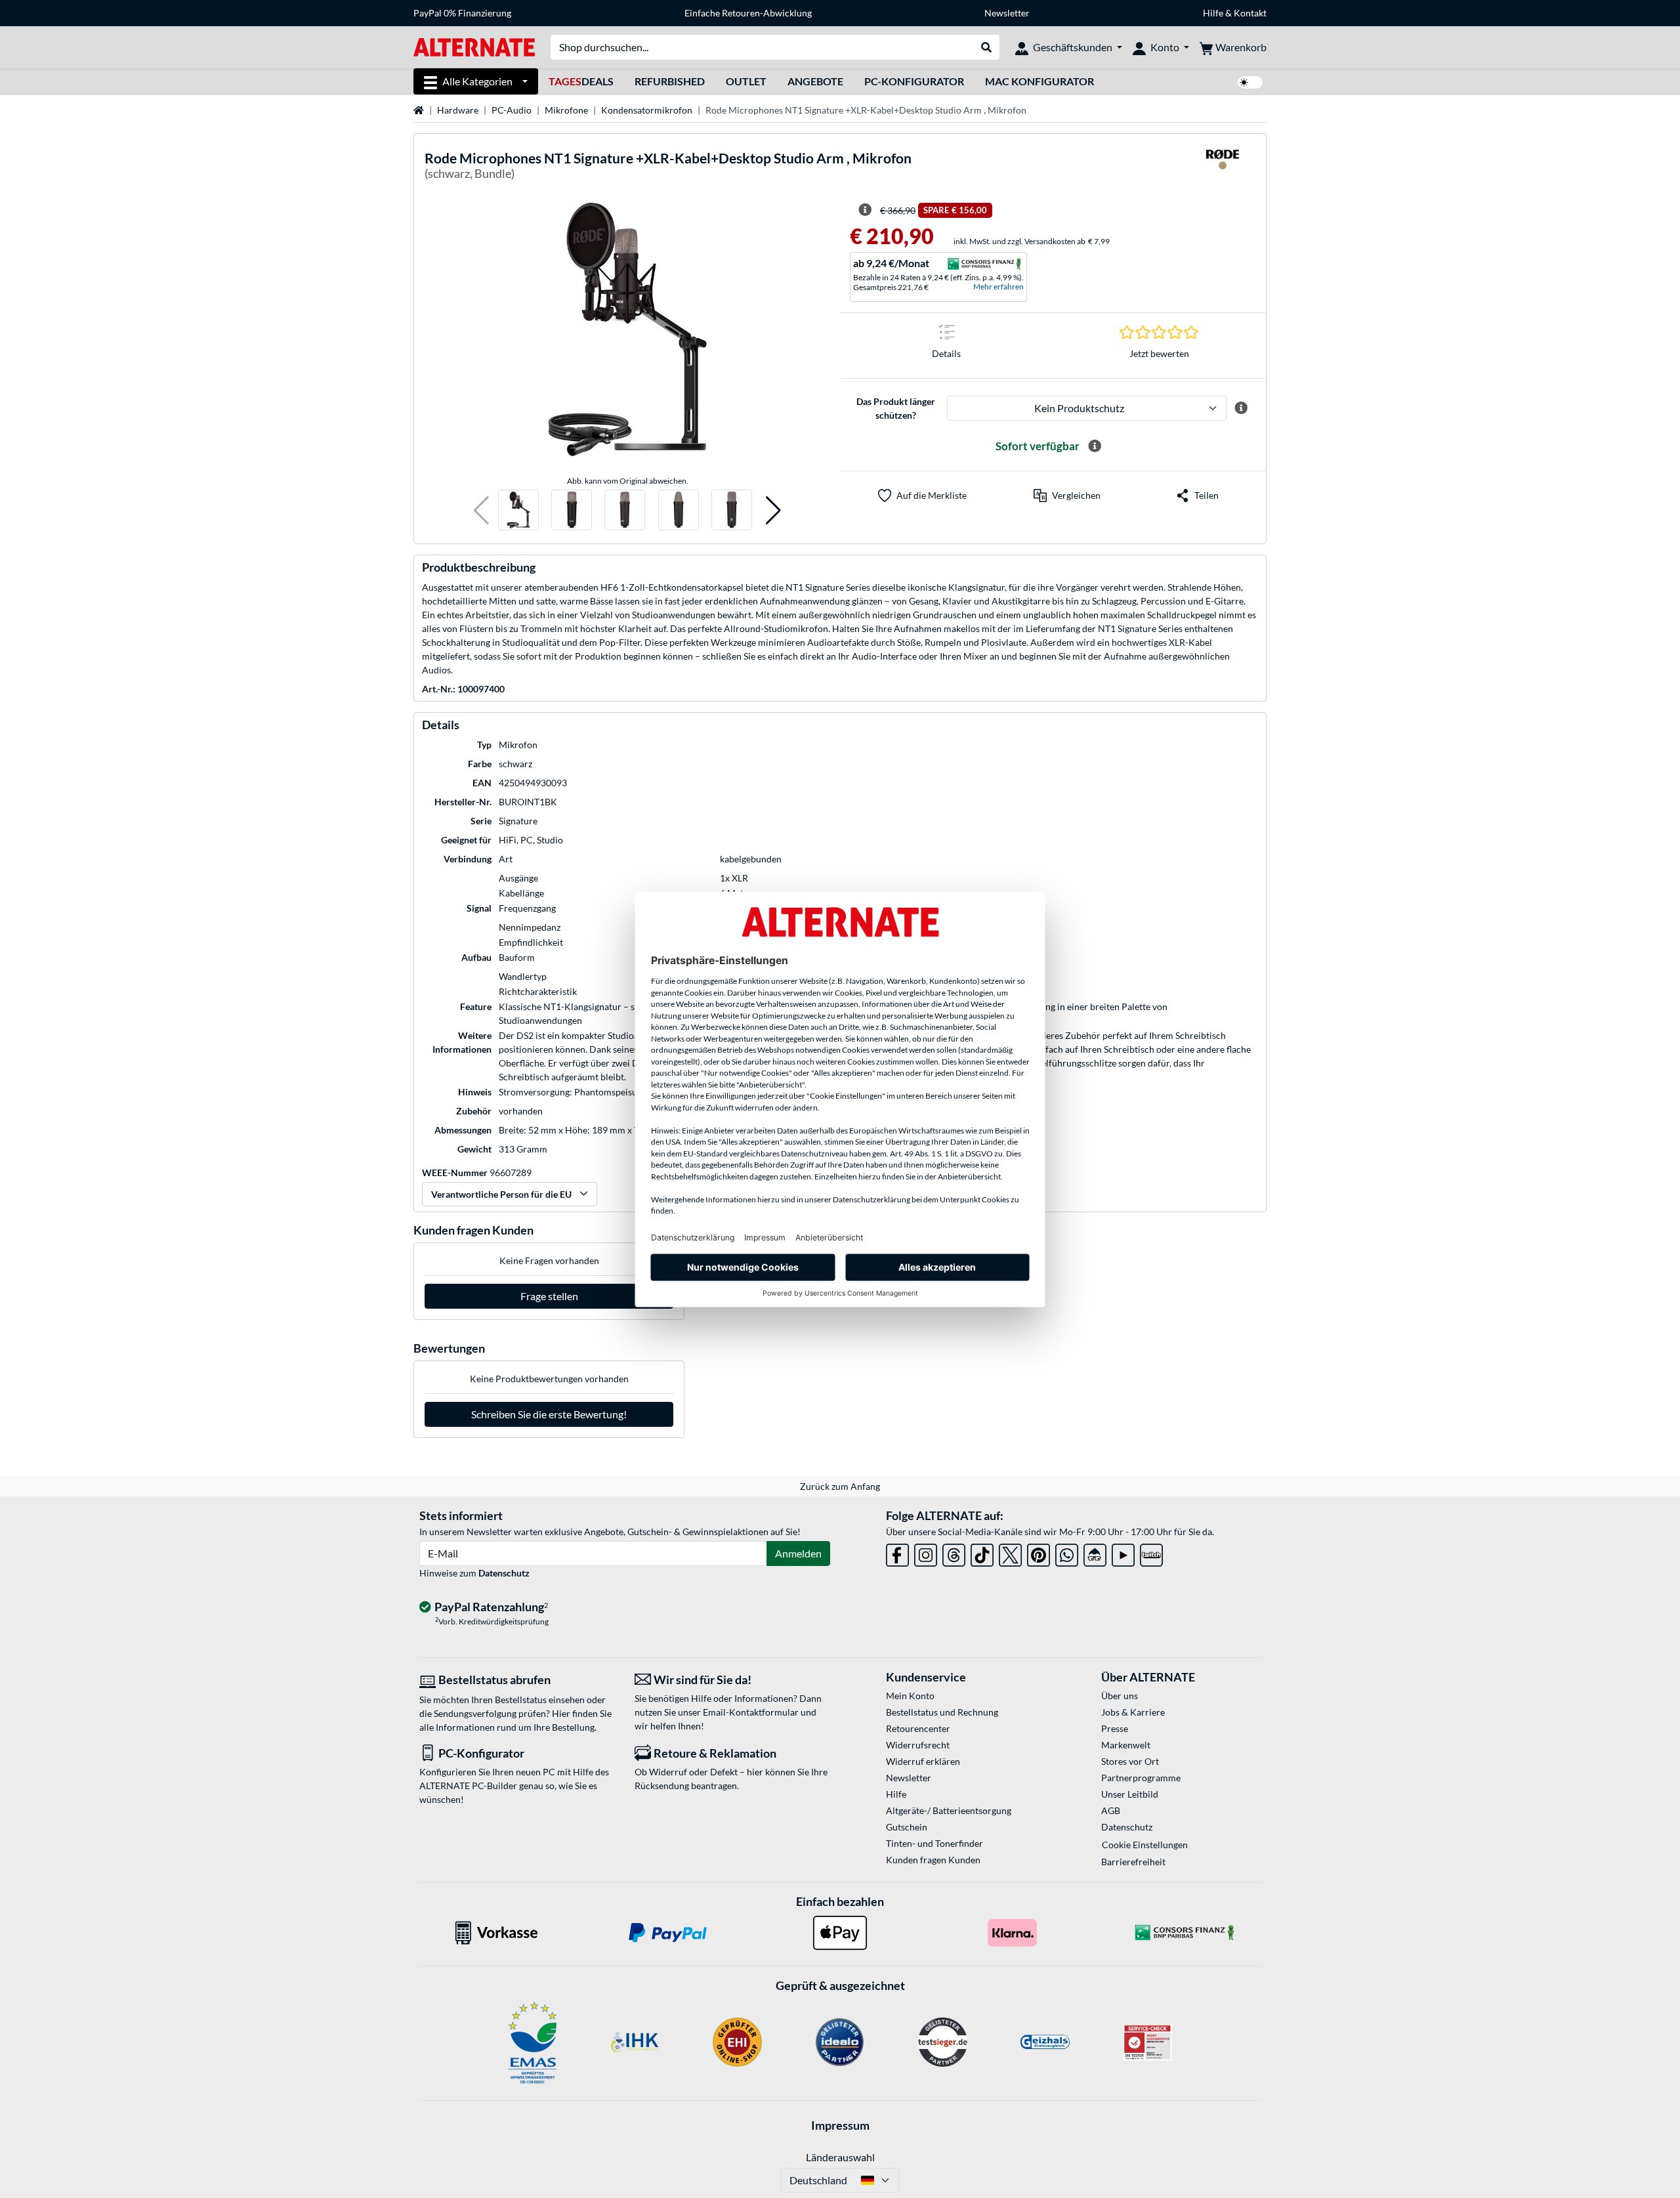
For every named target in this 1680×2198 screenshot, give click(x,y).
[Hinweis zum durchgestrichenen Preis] (865, 210)
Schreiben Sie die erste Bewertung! (549, 1414)
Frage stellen (549, 1296)
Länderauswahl (840, 2157)
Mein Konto (910, 1696)
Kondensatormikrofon (647, 110)
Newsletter (1007, 13)
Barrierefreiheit (1133, 1862)
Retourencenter (918, 1728)
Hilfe (1213, 13)
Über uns (1120, 1696)
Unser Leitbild (1130, 1794)
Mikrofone (566, 110)
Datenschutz (504, 1573)
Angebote (815, 81)
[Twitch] (1151, 1553)
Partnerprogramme (1141, 1778)
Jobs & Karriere (1133, 1712)
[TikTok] (982, 1553)
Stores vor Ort (1130, 1761)
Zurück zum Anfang (840, 1486)
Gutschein (907, 1827)
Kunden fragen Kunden (933, 1860)
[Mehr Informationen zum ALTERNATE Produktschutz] (1241, 408)
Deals (581, 81)
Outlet (746, 81)
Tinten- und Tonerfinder (934, 1843)
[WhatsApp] (1067, 1553)
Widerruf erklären (923, 1761)
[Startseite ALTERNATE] (474, 46)
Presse (1115, 1728)
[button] (481, 510)
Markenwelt (1126, 1745)
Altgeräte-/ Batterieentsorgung (949, 1810)
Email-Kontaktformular (751, 1712)
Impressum (840, 2125)
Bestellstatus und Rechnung (942, 1712)
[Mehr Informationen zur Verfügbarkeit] (1095, 446)
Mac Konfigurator (1039, 81)
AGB (1111, 1810)
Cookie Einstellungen (1145, 1845)
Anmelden (798, 1553)
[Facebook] (897, 1553)
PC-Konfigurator (914, 81)
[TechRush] (1095, 1553)
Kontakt (1250, 13)
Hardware (458, 110)
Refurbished (670, 81)
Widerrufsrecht (918, 1745)
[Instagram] (926, 1553)
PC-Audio (512, 110)
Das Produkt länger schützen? (896, 408)
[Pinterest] (1039, 1553)
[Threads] (954, 1553)
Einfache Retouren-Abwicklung (748, 13)
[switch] (1250, 82)
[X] (1010, 1553)
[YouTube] (1123, 1553)
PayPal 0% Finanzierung (462, 13)
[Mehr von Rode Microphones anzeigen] (1223, 168)
